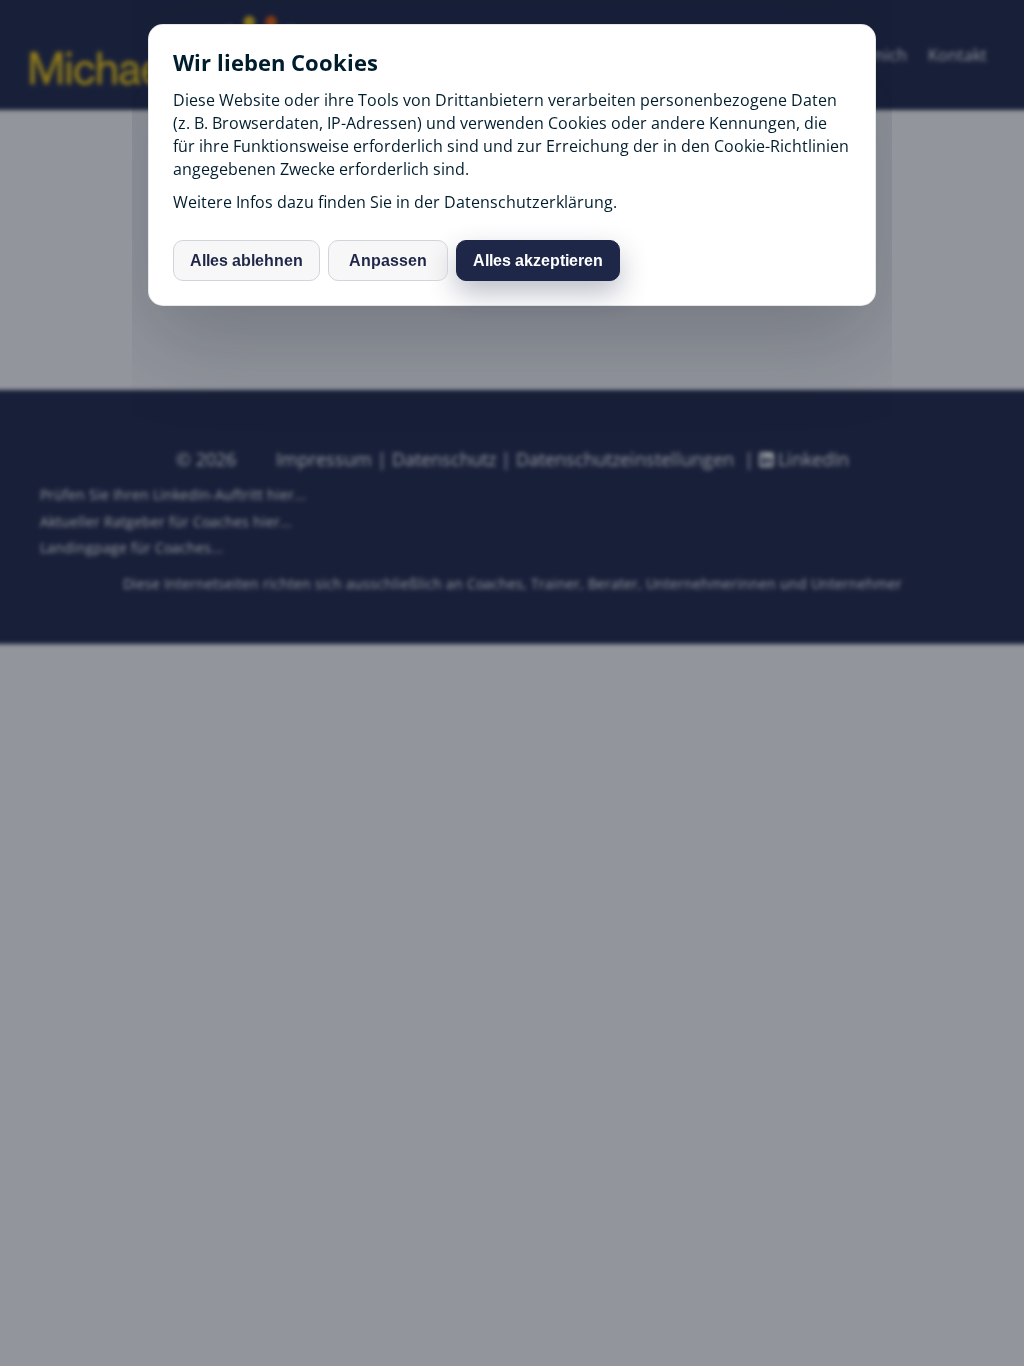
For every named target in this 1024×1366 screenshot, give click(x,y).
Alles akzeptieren (538, 260)
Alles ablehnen (246, 260)
